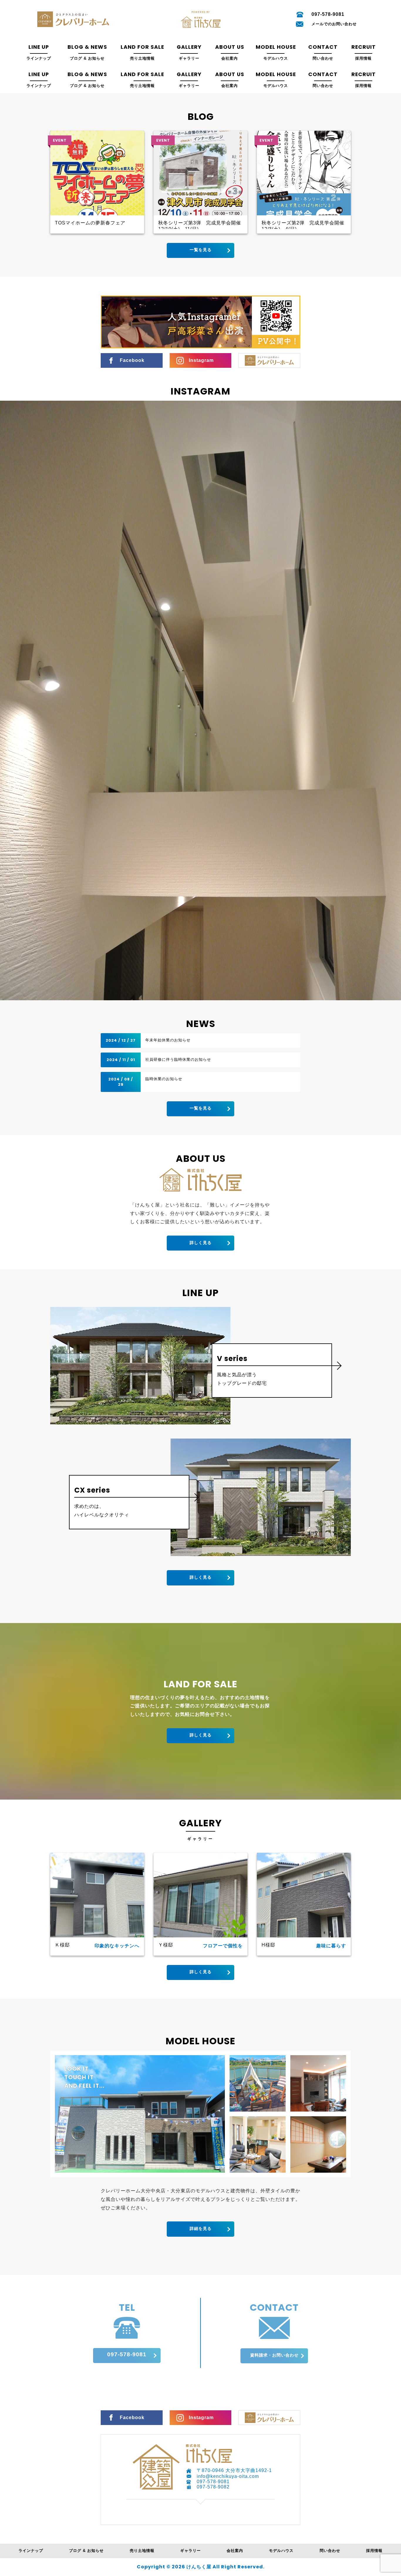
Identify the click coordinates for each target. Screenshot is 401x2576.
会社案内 (235, 2551)
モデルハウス (281, 2551)
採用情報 (374, 2551)
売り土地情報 (142, 2551)
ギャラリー (191, 2551)
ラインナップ (31, 2551)
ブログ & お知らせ (86, 2551)
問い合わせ (330, 2551)
